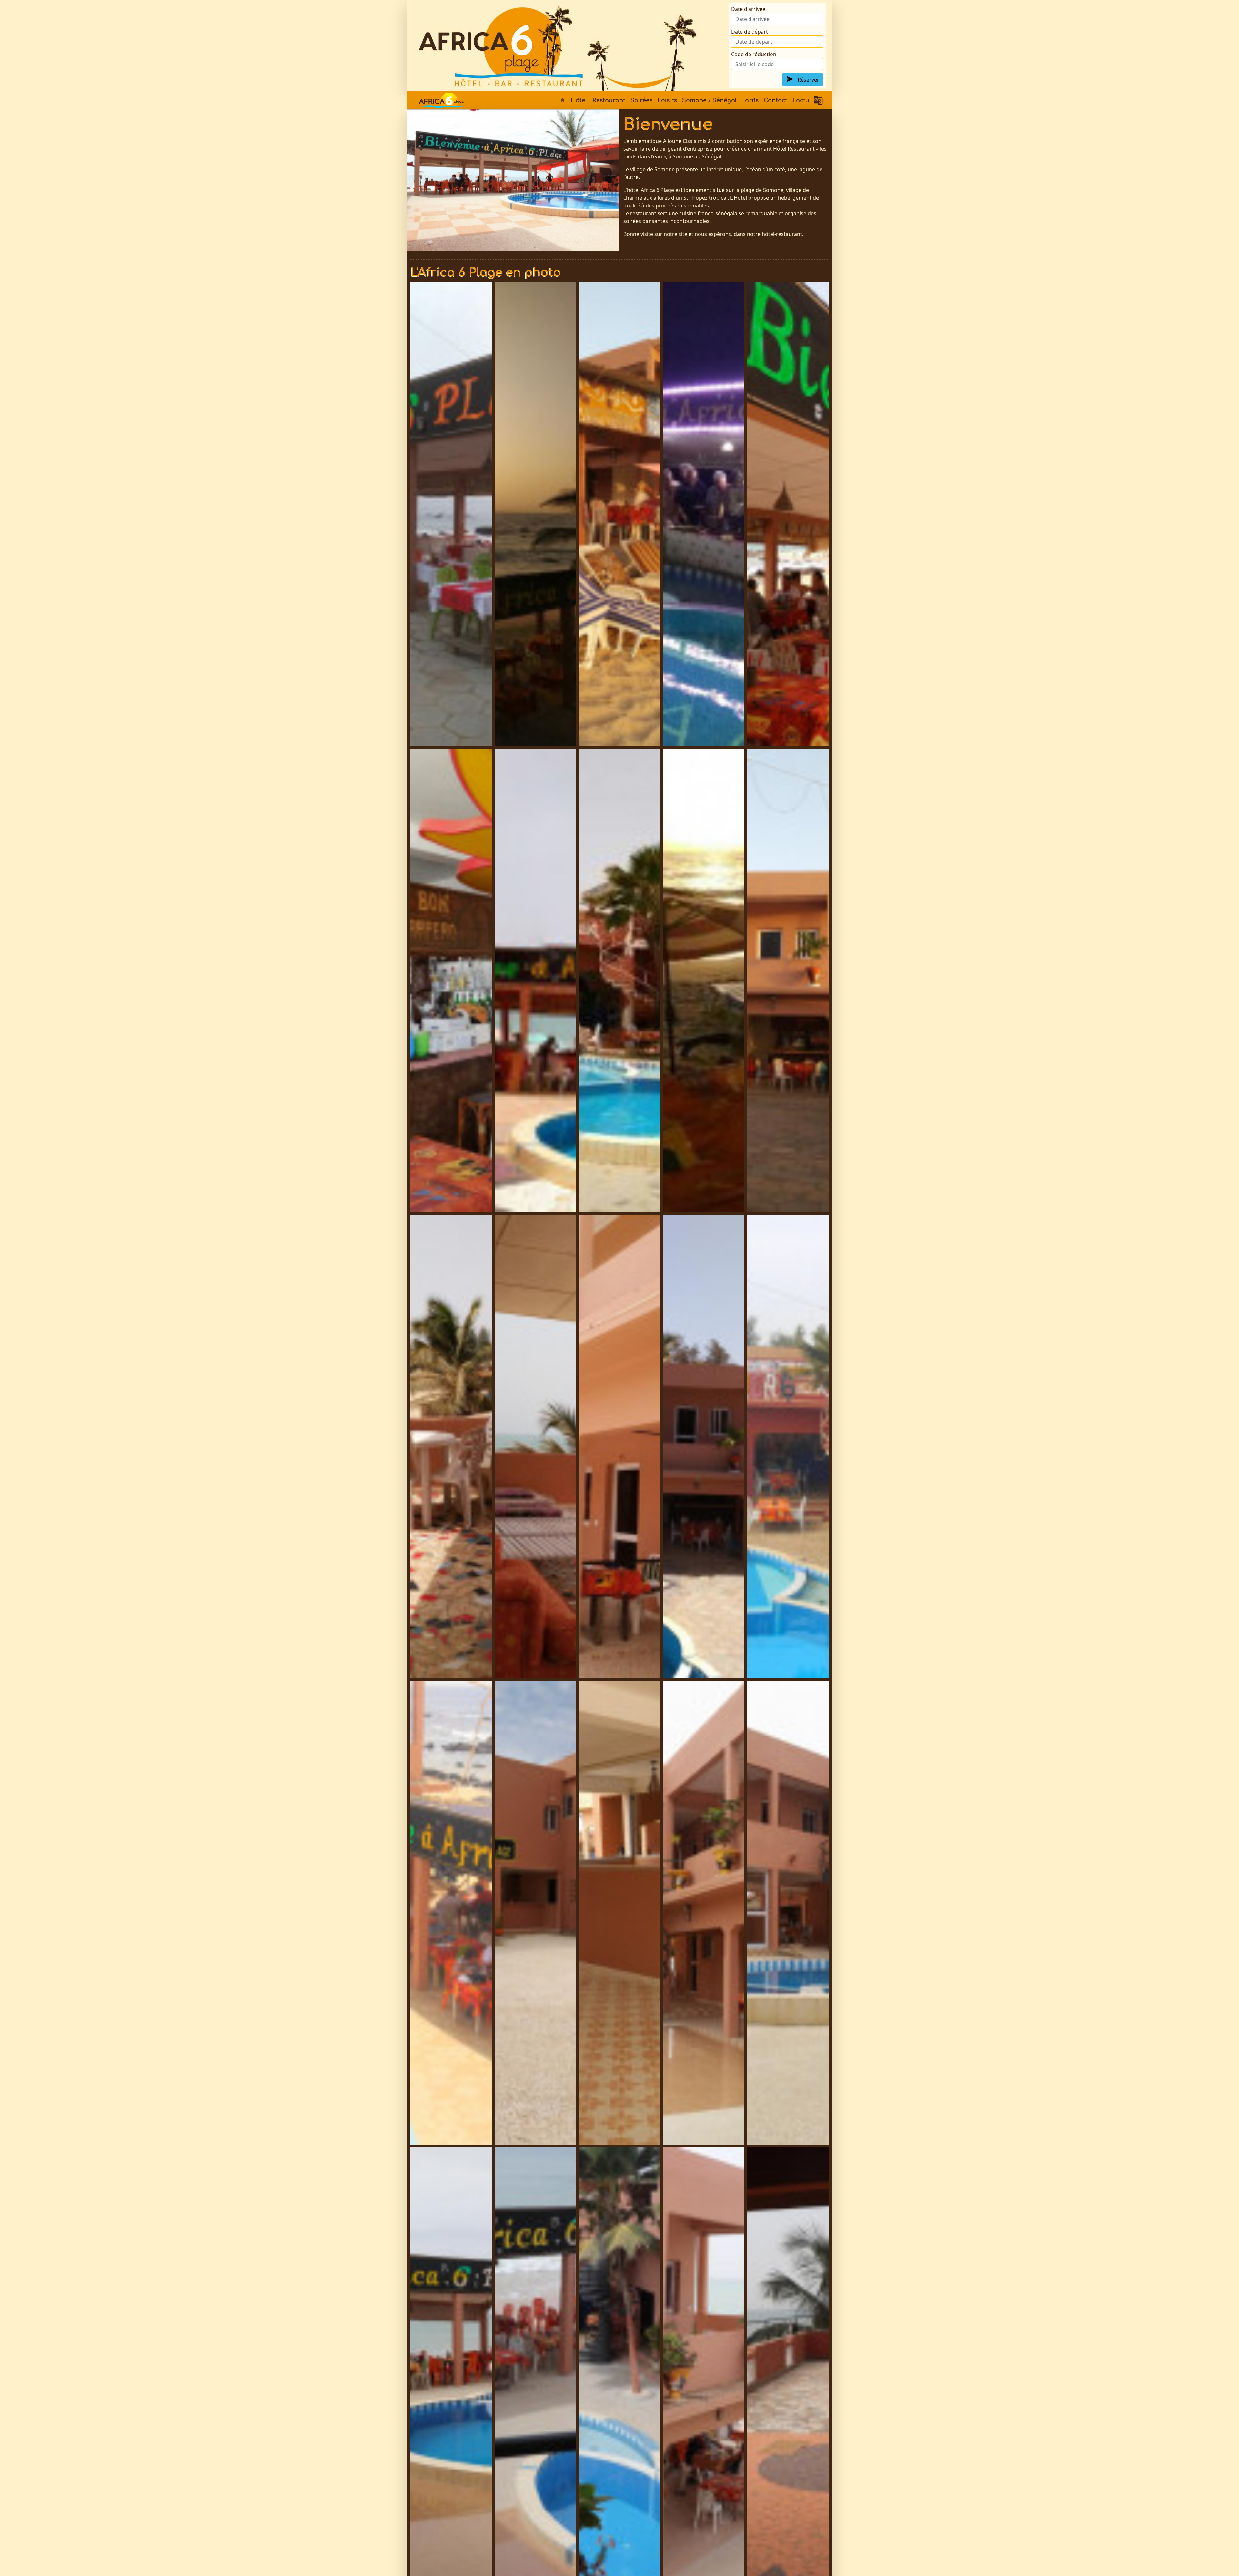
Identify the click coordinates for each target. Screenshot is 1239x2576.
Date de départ (750, 32)
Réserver (808, 80)
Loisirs (667, 100)
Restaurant (609, 100)
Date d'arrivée (748, 9)
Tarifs (750, 100)
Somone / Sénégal (710, 100)
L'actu (801, 100)
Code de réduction (754, 54)
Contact (776, 100)
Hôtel (579, 100)
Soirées (641, 100)
